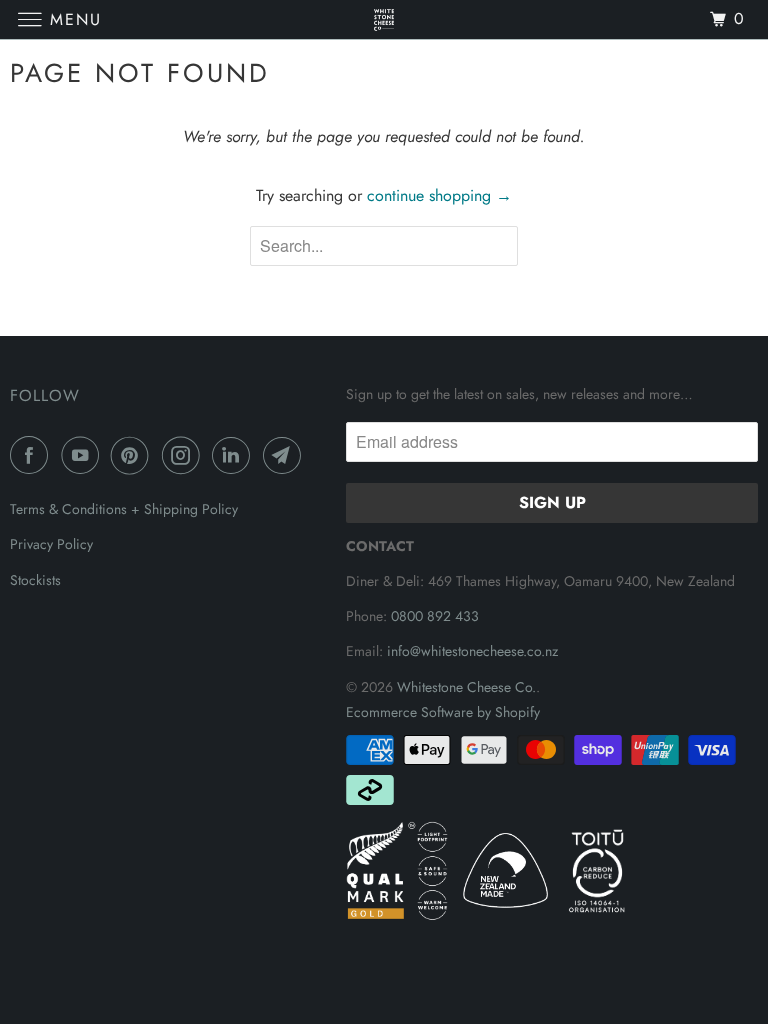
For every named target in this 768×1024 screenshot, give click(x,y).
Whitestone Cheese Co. (466, 687)
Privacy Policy (51, 544)
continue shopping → (439, 195)
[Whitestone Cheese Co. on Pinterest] (134, 455)
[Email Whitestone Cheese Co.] (286, 455)
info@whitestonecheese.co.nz (472, 651)
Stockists (35, 580)
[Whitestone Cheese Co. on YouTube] (84, 455)
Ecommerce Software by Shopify (443, 712)
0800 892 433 (435, 616)
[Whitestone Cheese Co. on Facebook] (33, 455)
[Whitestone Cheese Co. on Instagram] (185, 455)
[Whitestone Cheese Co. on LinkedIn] (235, 455)
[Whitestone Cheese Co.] (384, 19)
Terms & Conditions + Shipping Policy (124, 509)
